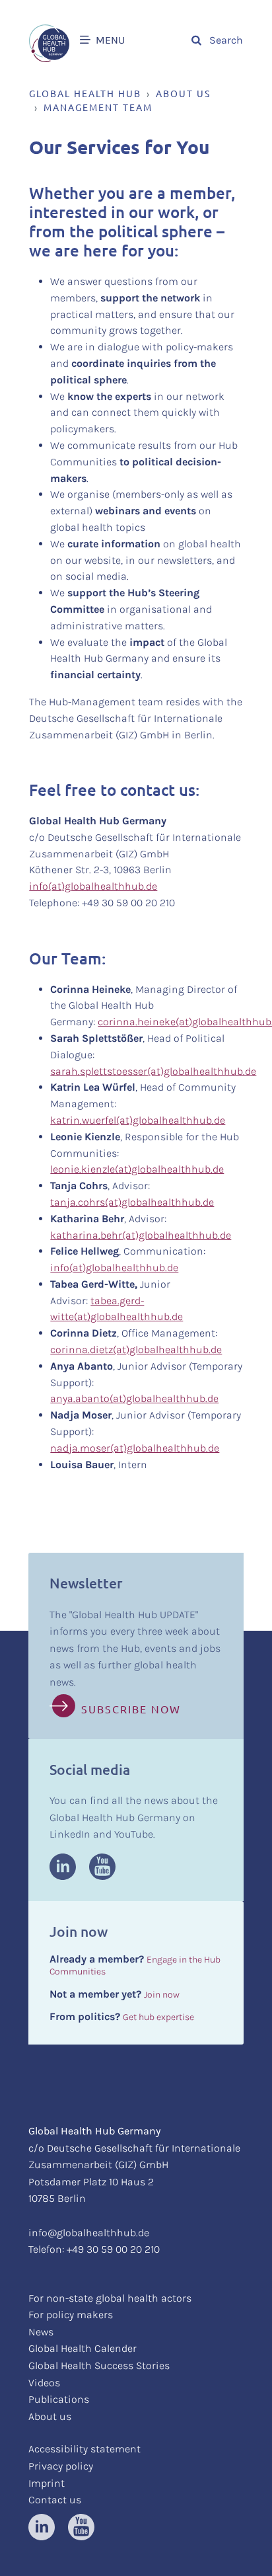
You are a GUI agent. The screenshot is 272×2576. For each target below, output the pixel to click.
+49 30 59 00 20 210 (113, 2249)
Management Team (98, 107)
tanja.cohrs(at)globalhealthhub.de (132, 1202)
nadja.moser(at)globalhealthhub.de (135, 1448)
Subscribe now (131, 1709)
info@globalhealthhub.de (89, 2233)
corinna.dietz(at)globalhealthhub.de (136, 1349)
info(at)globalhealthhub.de (93, 886)
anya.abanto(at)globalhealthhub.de (134, 1398)
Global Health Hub (85, 93)
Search (224, 40)
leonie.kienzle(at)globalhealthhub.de (137, 1169)
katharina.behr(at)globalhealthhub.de (141, 1235)
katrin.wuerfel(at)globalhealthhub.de (138, 1120)
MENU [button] (109, 40)
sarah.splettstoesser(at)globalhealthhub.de (153, 1071)
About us (183, 93)
